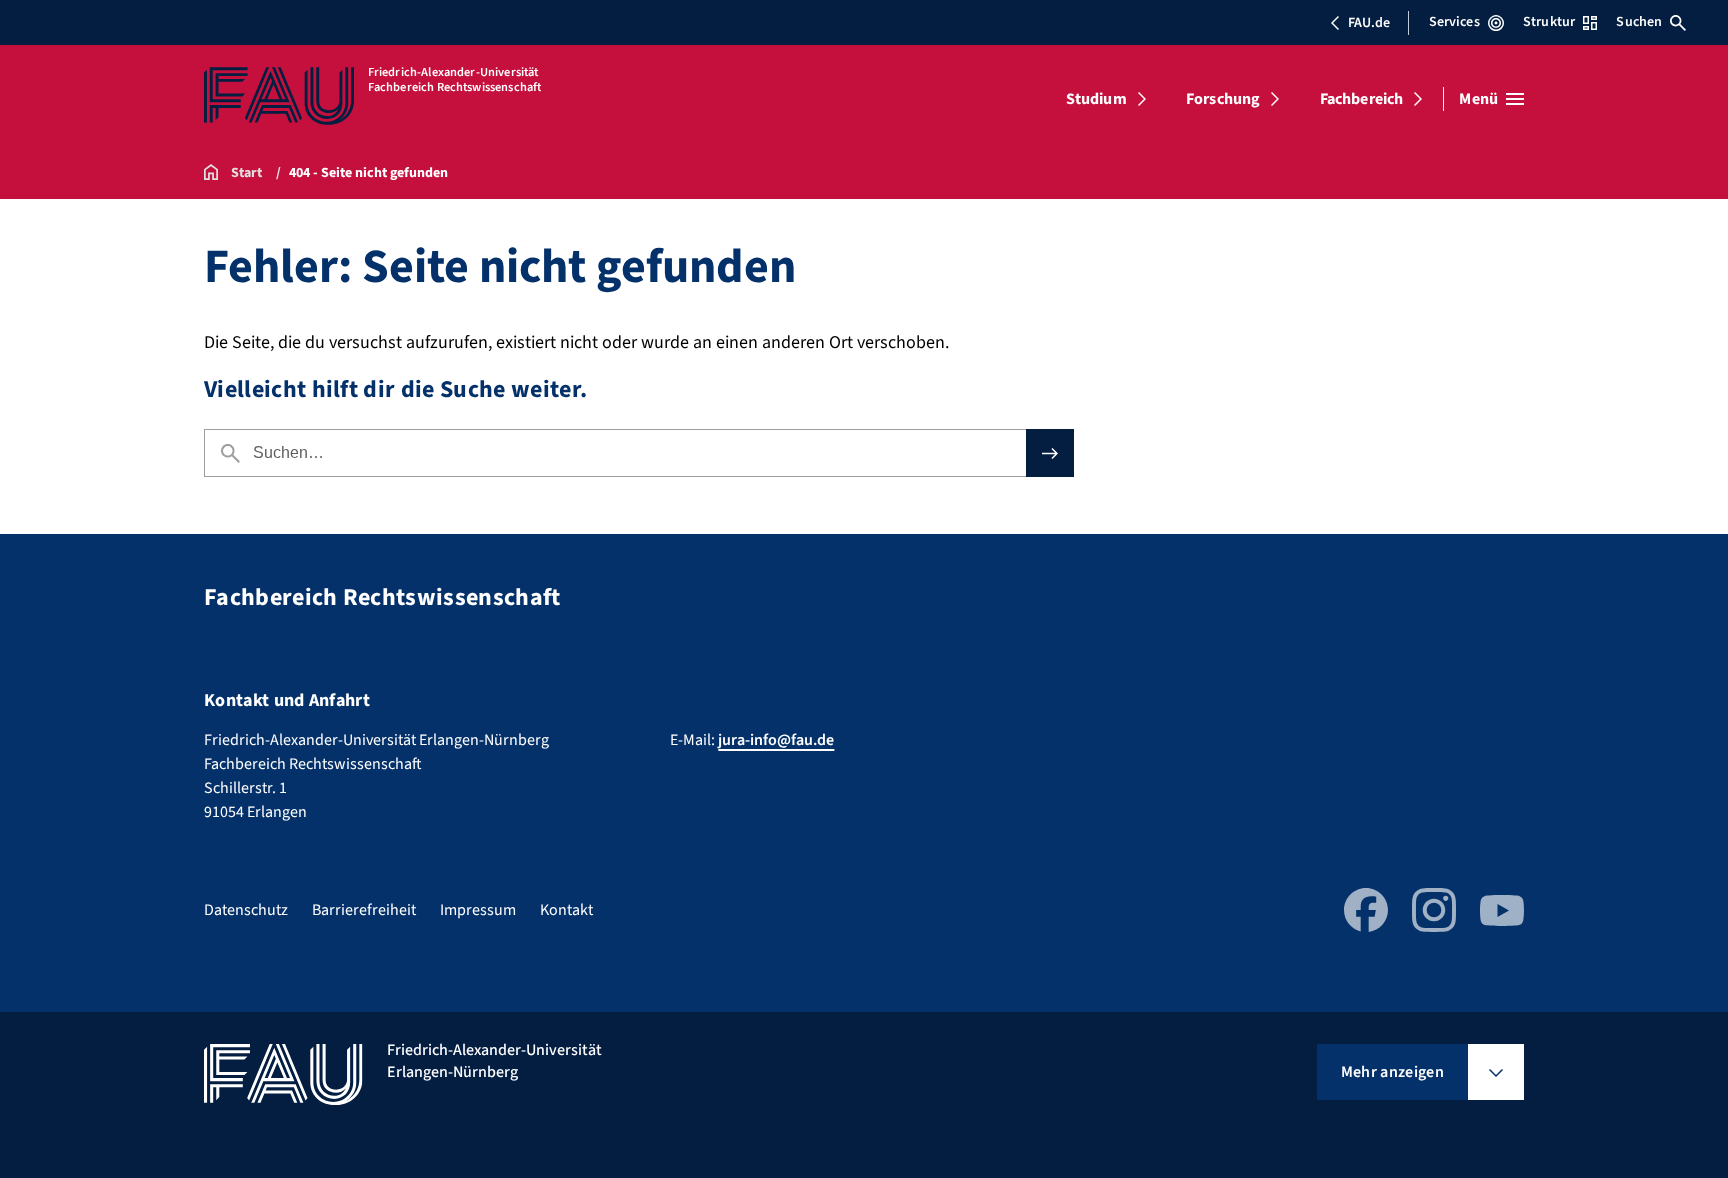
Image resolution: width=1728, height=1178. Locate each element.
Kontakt (566, 910)
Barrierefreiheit (364, 910)
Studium (1096, 99)
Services (1454, 22)
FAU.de (1369, 23)
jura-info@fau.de (776, 740)
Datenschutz (246, 910)
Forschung (1223, 99)
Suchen (1639, 22)
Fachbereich (1362, 99)
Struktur (1549, 22)
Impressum (478, 910)
